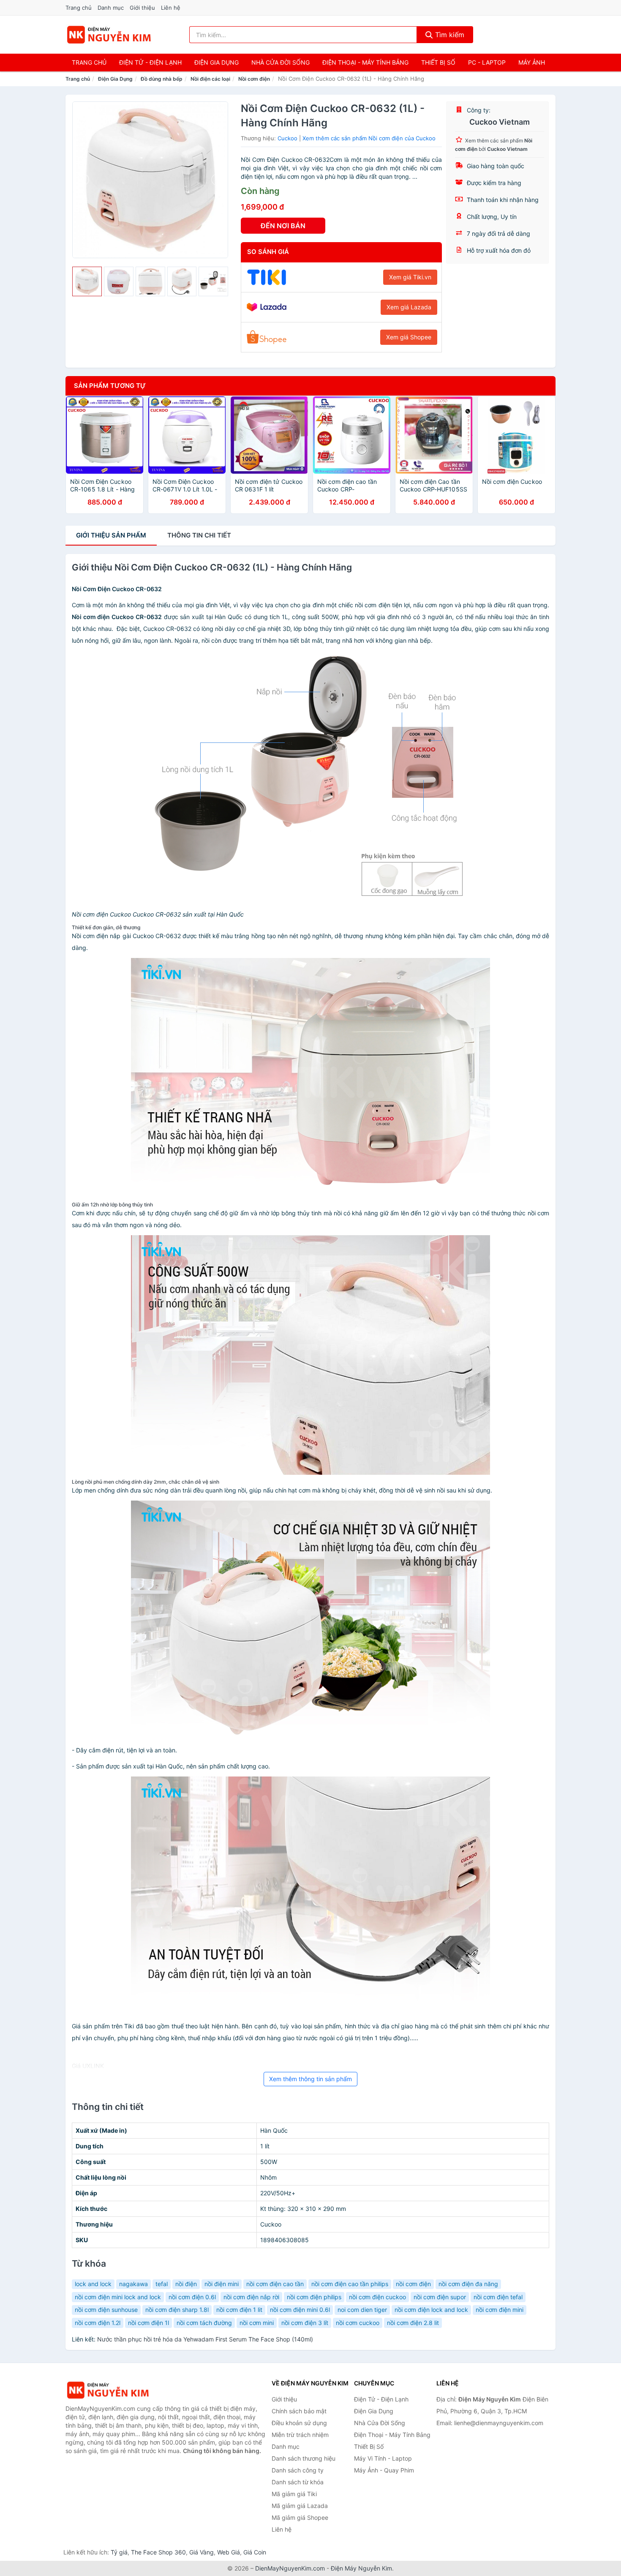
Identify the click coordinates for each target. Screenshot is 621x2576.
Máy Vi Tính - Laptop (383, 2458)
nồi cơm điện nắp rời (251, 2297)
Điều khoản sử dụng (299, 2423)
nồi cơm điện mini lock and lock (118, 2297)
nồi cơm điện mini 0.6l (300, 2310)
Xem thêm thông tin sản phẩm (310, 2079)
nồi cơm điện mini (500, 2310)
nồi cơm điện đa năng (468, 2284)
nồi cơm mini (257, 2323)
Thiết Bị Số (438, 62)
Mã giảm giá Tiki (294, 2494)
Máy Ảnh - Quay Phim (384, 2470)
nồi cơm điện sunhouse (106, 2310)
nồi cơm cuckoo (358, 2323)
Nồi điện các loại (210, 79)
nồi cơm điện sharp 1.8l (177, 2310)
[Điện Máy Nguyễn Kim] (108, 2390)
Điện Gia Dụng (217, 62)
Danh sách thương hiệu (304, 2458)
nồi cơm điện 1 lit (239, 2310)
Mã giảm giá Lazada (300, 2506)
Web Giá (229, 2552)
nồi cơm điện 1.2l (98, 2323)
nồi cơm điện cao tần (275, 2284)
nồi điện (186, 2284)
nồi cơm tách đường (204, 2323)
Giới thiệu (142, 8)
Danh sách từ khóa (298, 2482)
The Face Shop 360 (158, 2552)
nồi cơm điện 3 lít (305, 2323)
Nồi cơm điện (254, 79)
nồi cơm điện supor (440, 2297)
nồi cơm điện (413, 2284)
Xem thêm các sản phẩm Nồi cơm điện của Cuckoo (369, 138)
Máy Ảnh (532, 62)
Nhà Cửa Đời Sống (281, 62)
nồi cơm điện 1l (148, 2323)
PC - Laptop (487, 62)
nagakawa (133, 2284)
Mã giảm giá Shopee (300, 2517)
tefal (162, 2284)
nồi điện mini (222, 2284)
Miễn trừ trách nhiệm (300, 2435)
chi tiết (199, 535)
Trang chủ (79, 8)
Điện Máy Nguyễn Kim (361, 2568)
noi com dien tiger (362, 2310)
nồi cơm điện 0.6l (192, 2297)
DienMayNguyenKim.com (290, 2568)
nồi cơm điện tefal (498, 2297)
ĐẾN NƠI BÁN (283, 226)
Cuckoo (287, 138)
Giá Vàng (202, 2552)
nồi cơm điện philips (314, 2297)
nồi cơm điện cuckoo (377, 2297)
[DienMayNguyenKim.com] (109, 35)
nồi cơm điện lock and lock (431, 2310)
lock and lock (93, 2284)
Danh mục (111, 8)
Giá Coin (255, 2552)
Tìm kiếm (449, 35)
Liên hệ (171, 8)
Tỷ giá (119, 2552)
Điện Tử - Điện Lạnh (150, 62)
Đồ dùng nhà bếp (162, 79)
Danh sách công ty (298, 2470)
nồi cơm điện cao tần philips (350, 2284)
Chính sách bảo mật (299, 2411)
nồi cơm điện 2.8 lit (413, 2323)
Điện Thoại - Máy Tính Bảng (365, 62)
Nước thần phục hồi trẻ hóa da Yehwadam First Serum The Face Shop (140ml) (205, 2339)
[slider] (87, 281)
